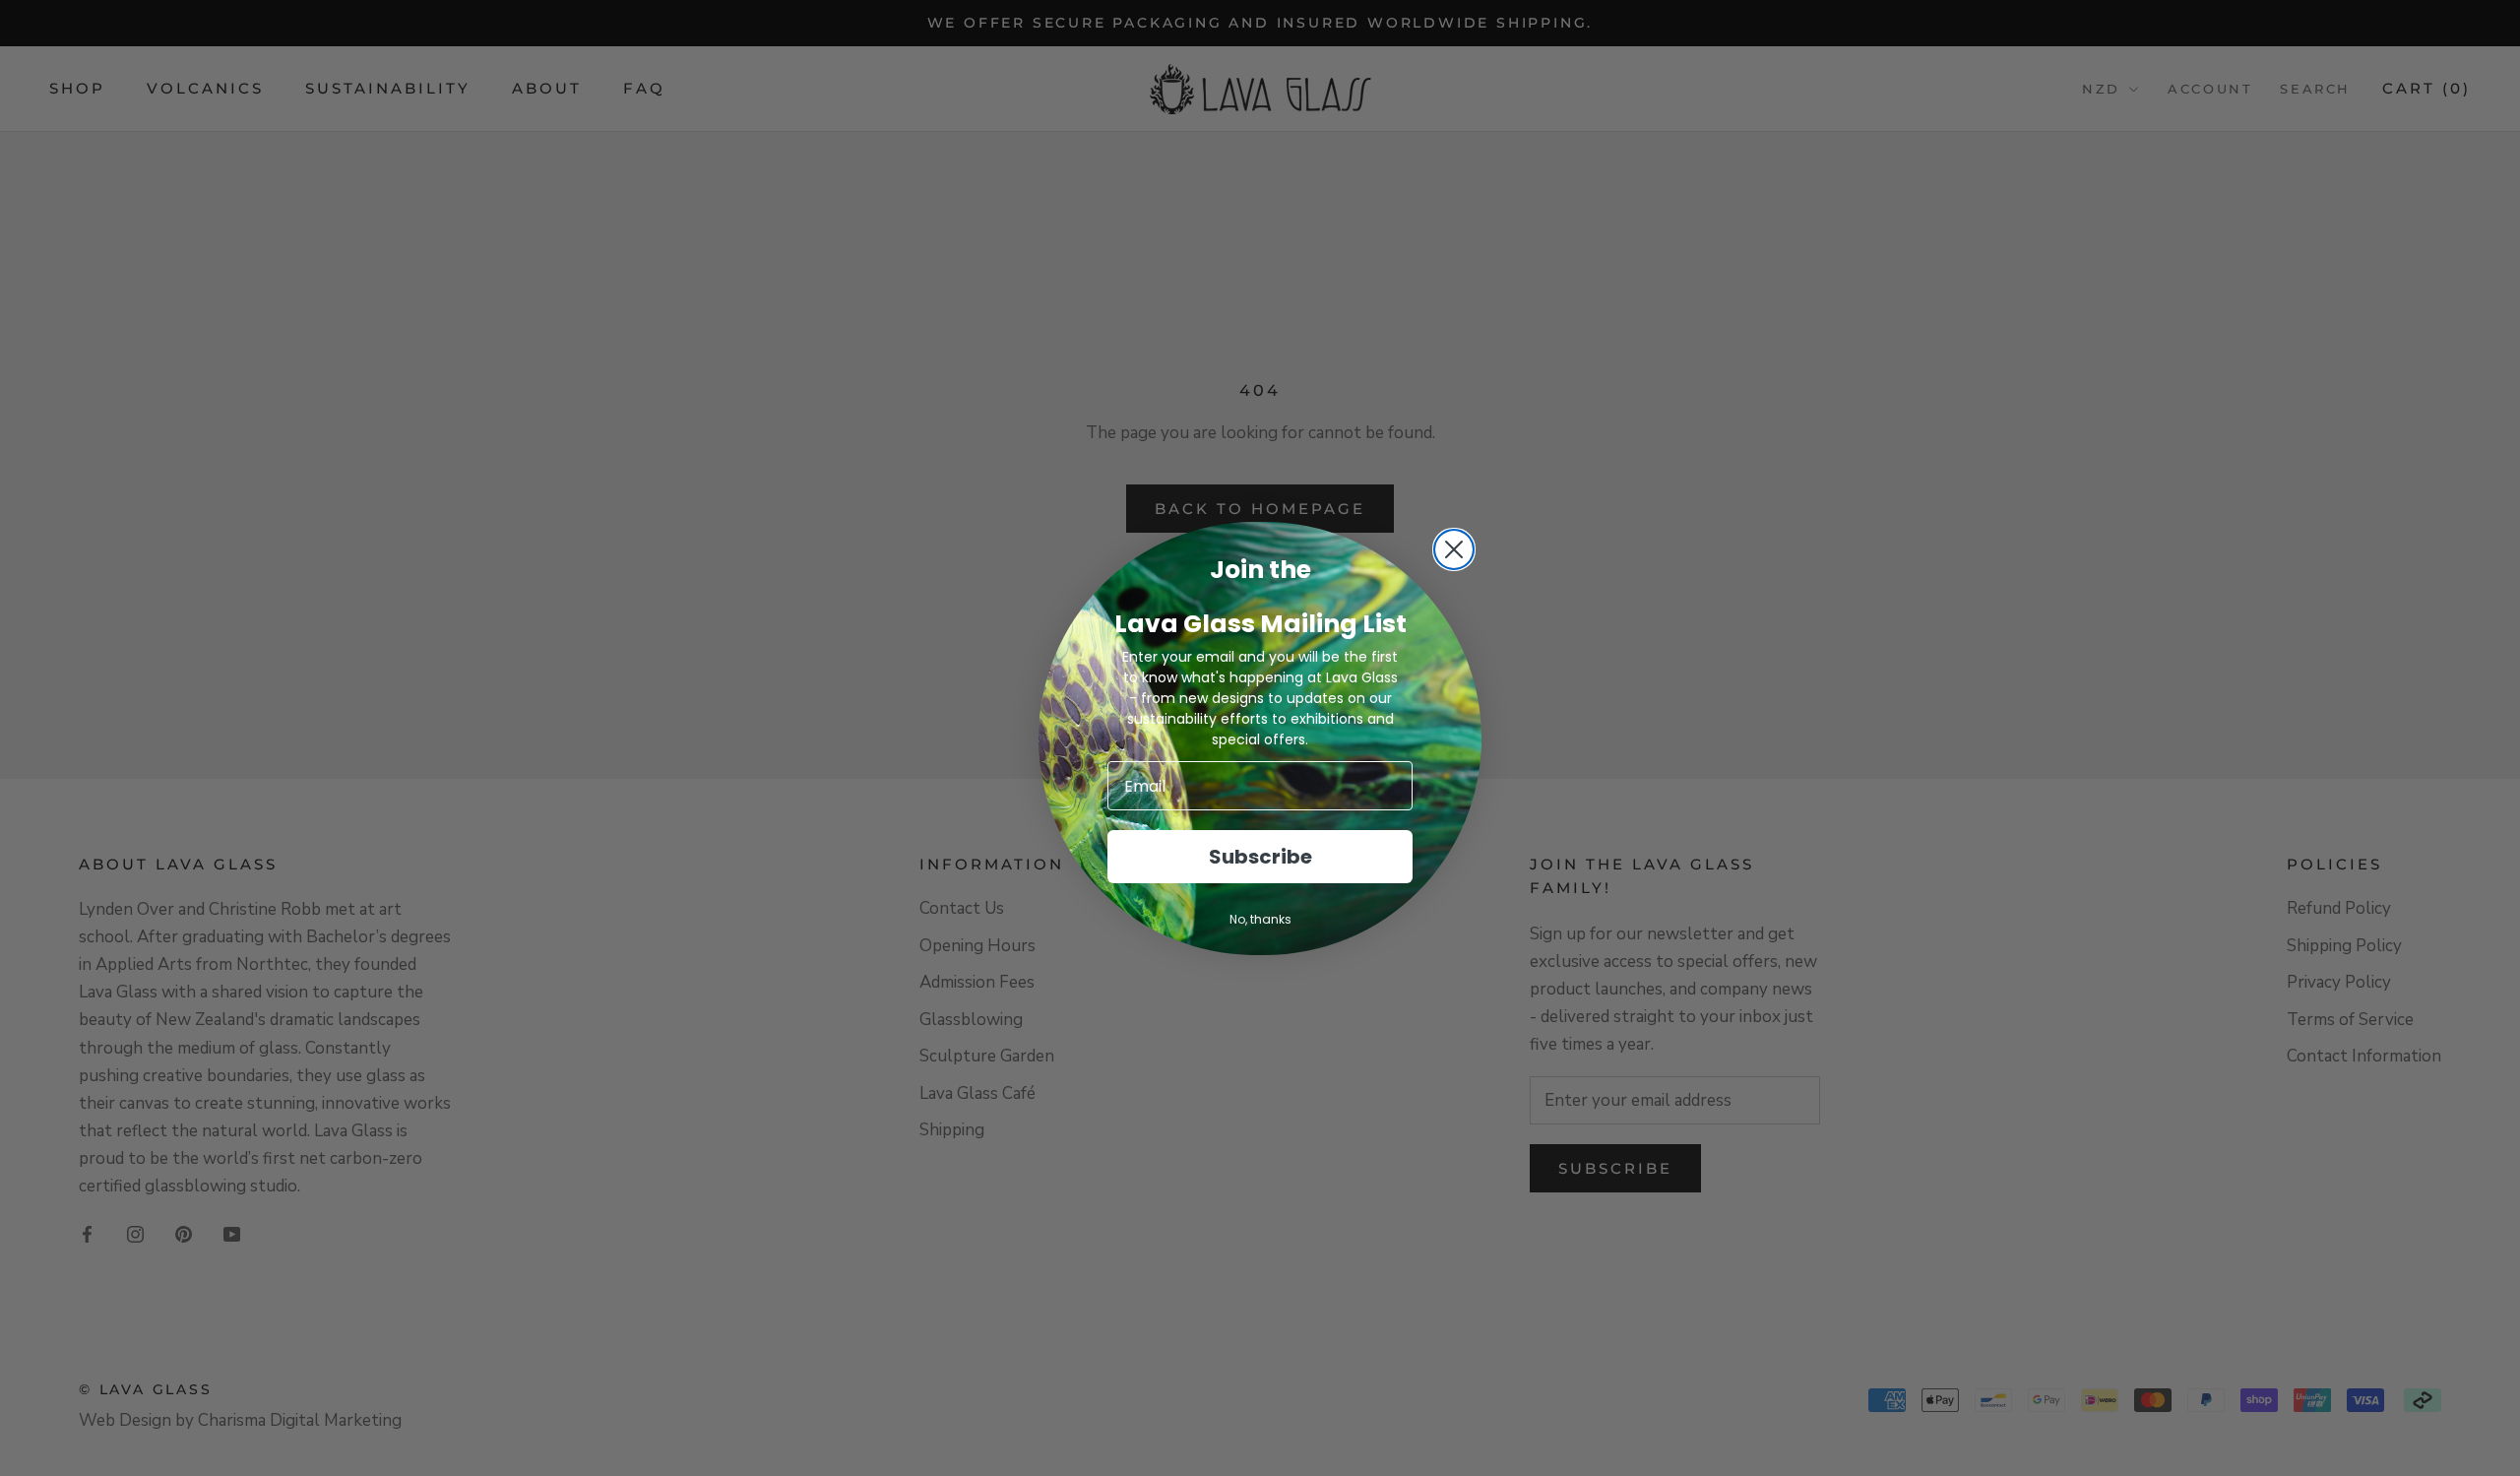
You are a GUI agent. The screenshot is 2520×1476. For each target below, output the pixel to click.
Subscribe (1260, 857)
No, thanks (1260, 919)
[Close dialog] (1454, 549)
